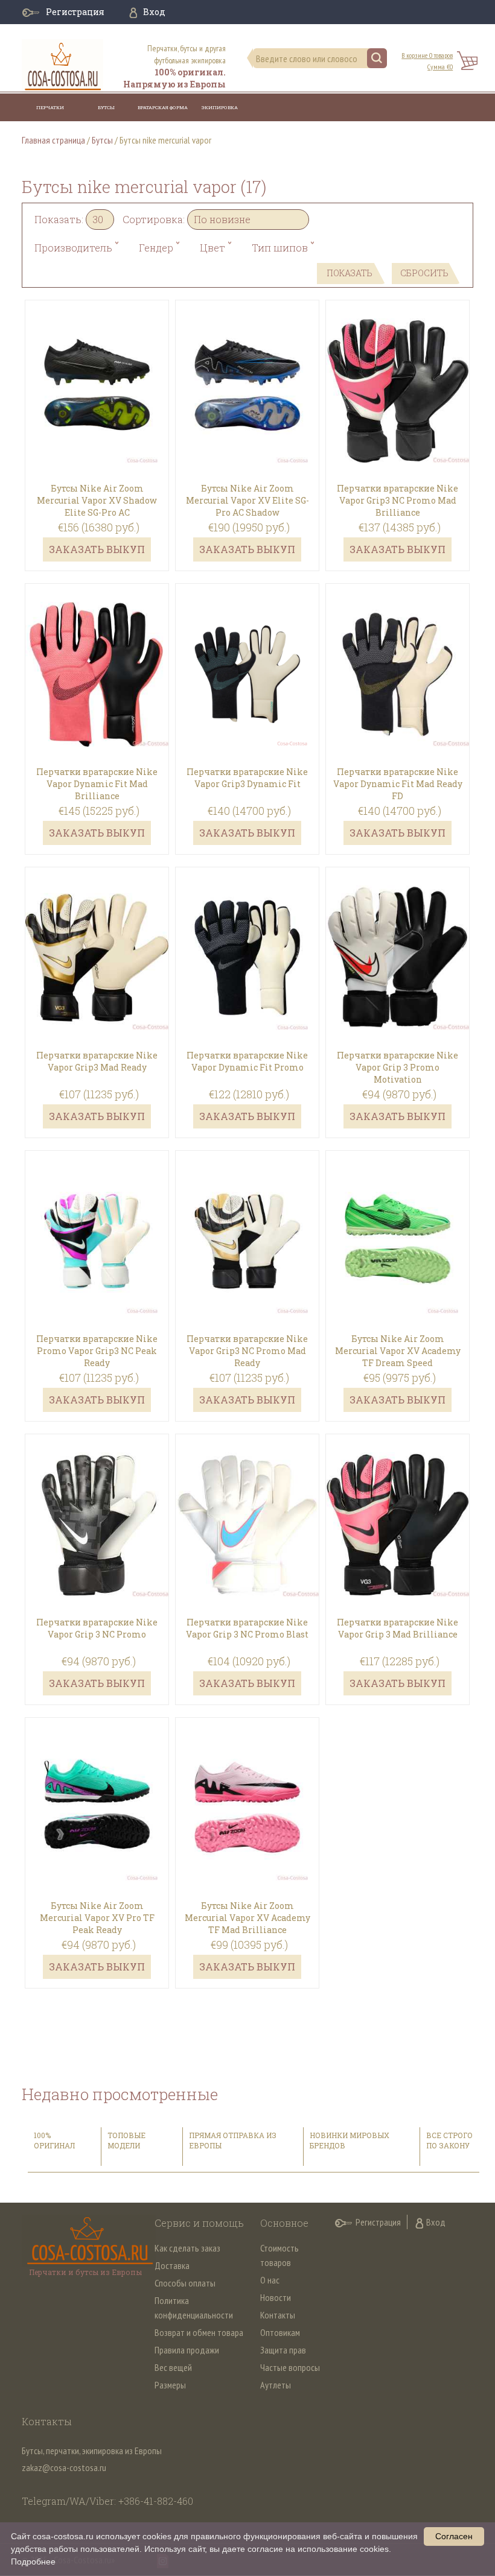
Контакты (278, 2315)
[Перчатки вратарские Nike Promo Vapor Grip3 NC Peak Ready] (97, 1223)
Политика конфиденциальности (194, 2308)
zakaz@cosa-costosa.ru (64, 2467)
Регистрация (75, 12)
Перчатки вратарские (50, 115)
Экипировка (219, 107)
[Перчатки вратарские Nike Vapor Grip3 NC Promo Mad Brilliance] (398, 373)
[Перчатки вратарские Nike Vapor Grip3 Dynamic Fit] (248, 656)
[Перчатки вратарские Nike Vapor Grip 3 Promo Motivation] (398, 940)
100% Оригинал (55, 2140)
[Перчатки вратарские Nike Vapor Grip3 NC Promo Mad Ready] (248, 1223)
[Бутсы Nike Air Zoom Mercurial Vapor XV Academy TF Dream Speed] (398, 1223)
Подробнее (33, 2562)
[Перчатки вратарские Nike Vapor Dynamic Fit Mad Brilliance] (97, 656)
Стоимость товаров (279, 2255)
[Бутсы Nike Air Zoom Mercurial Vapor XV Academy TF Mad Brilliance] (248, 1790)
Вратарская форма (163, 107)
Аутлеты (276, 2385)
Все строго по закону (449, 2140)
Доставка (172, 2265)
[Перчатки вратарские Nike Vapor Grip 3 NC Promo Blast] (248, 1507)
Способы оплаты (185, 2283)
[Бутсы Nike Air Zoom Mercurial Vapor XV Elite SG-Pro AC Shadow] (248, 373)
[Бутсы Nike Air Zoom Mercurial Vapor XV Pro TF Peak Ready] (97, 1790)
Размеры (170, 2385)
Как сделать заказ (187, 2248)
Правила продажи (187, 2350)
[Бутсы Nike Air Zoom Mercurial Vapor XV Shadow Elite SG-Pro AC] (97, 373)
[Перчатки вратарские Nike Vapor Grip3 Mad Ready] (97, 940)
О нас (270, 2280)
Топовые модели (126, 2140)
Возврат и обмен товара (199, 2332)
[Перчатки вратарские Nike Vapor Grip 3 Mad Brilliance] (398, 1507)
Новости (276, 2297)
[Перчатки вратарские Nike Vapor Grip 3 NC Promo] (97, 1507)
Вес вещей (173, 2367)
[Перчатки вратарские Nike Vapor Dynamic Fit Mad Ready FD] (398, 656)
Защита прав (283, 2350)
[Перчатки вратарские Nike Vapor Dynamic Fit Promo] (248, 940)
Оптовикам (280, 2332)
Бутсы (106, 107)
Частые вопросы (290, 2367)
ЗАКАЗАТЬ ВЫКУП (97, 549)
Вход (154, 12)
